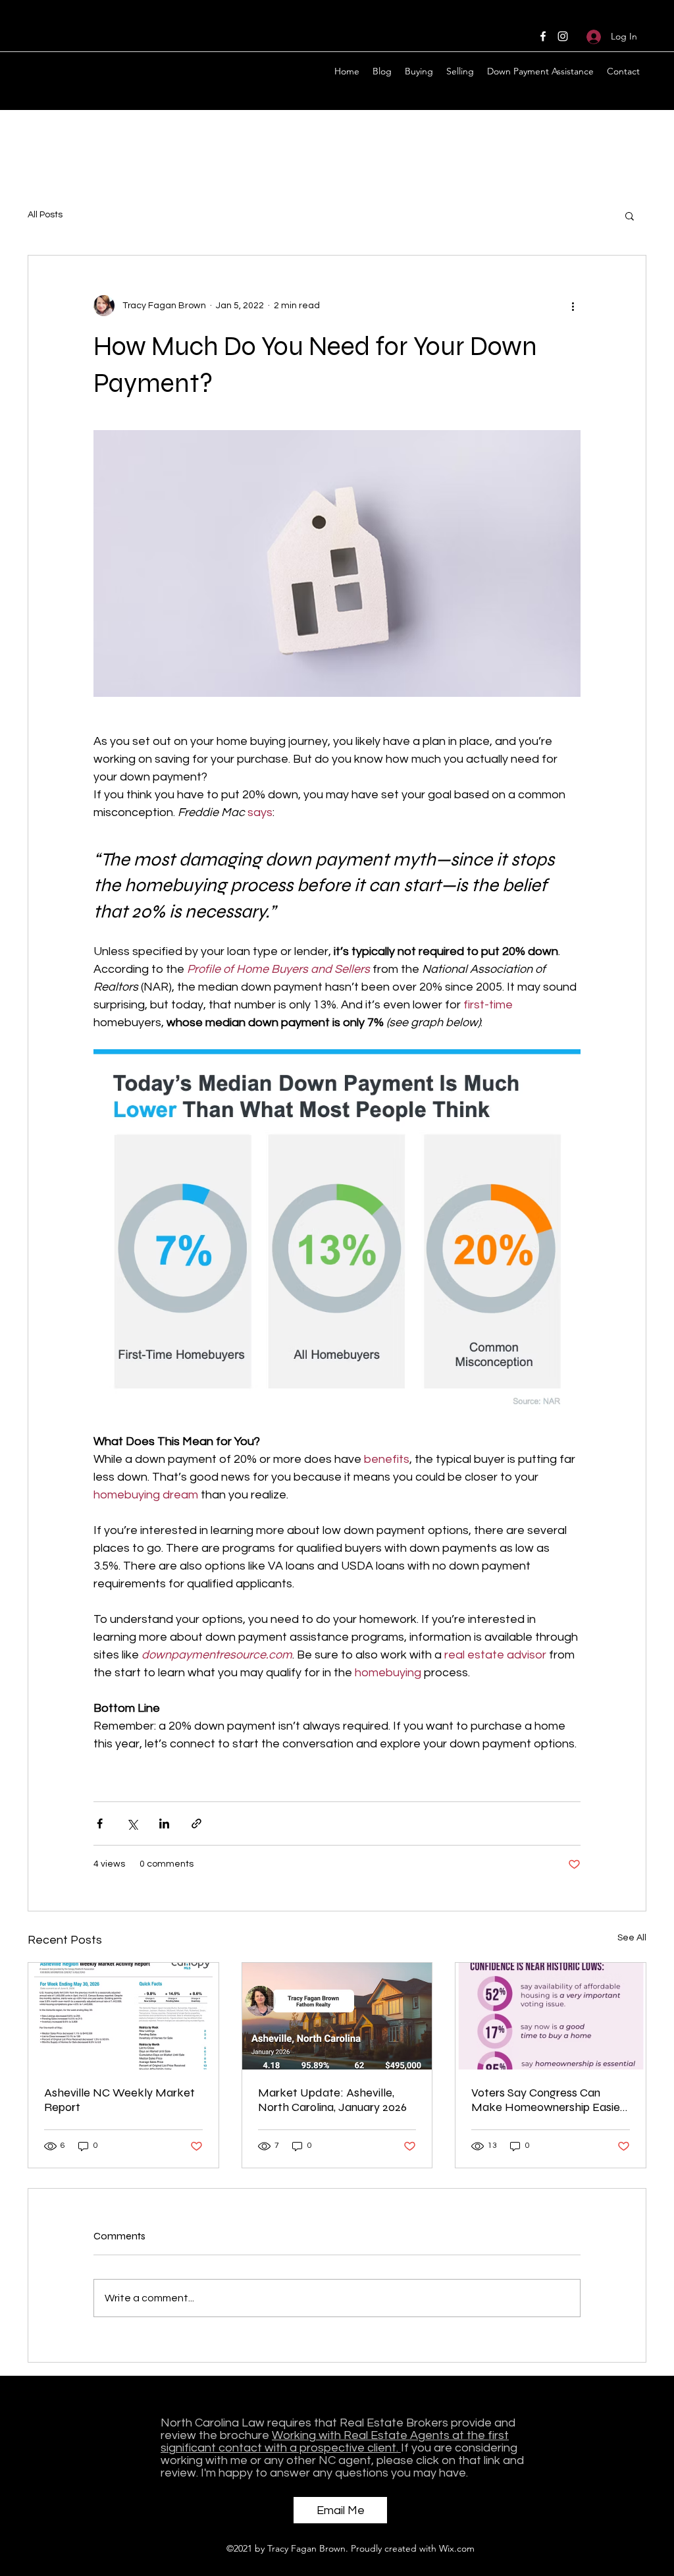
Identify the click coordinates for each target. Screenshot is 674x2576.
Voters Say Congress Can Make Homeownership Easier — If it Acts (548, 2100)
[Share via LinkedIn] (164, 1823)
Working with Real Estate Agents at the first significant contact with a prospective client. (335, 2442)
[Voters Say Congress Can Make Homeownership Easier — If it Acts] (551, 2016)
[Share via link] (196, 1823)
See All (632, 1938)
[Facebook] (543, 36)
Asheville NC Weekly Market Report (119, 2100)
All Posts (45, 215)
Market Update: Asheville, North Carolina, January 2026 (332, 2100)
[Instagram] (563, 36)
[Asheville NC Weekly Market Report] (123, 2016)
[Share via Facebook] (100, 1823)
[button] (630, 215)
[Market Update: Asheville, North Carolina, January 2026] (337, 2016)
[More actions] (573, 306)
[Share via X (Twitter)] (132, 1823)
